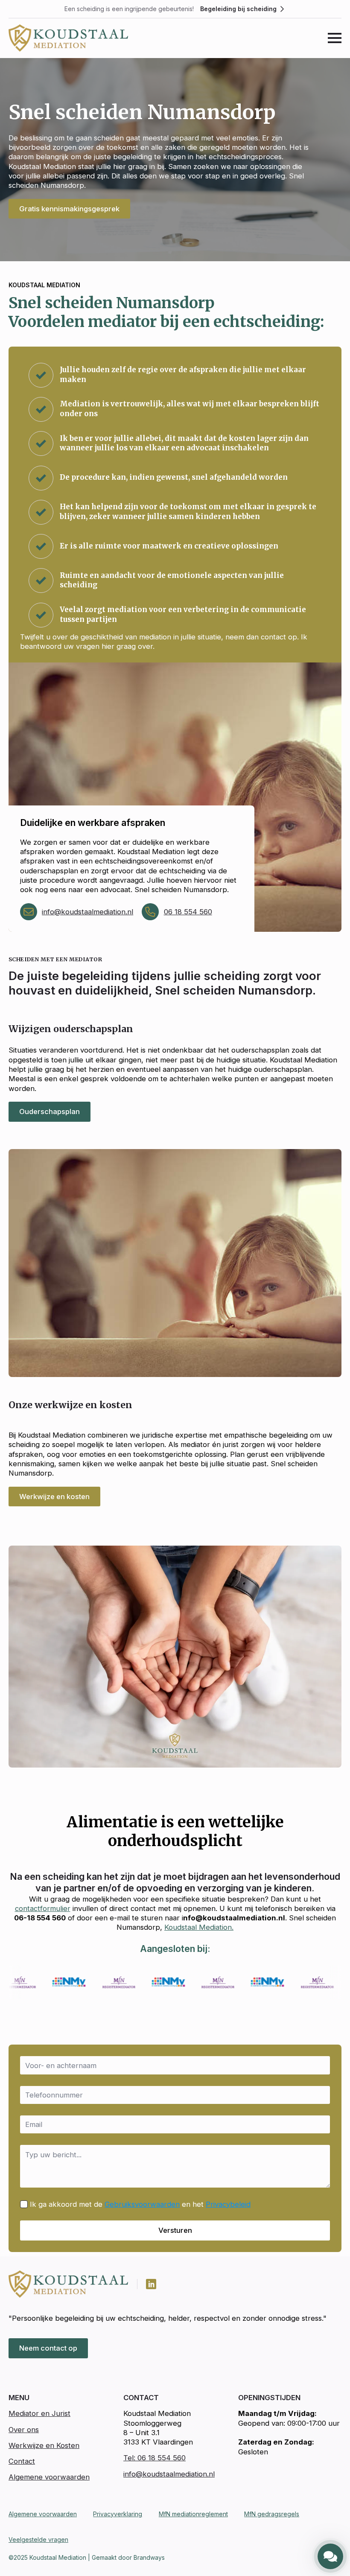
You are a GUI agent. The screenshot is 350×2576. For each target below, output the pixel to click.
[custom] (151, 2284)
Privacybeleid (228, 2204)
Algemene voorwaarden (49, 2477)
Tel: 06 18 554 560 (155, 2458)
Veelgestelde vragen (38, 2540)
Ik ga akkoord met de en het (140, 2204)
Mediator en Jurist (39, 2413)
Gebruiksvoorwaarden (142, 2204)
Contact (22, 2461)
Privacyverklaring (118, 2514)
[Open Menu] (335, 38)
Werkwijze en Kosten (44, 2445)
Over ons (24, 2430)
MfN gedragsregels (272, 2514)
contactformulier (43, 1908)
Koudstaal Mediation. (199, 1927)
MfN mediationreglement (193, 2514)
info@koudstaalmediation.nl (87, 912)
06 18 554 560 (188, 912)
